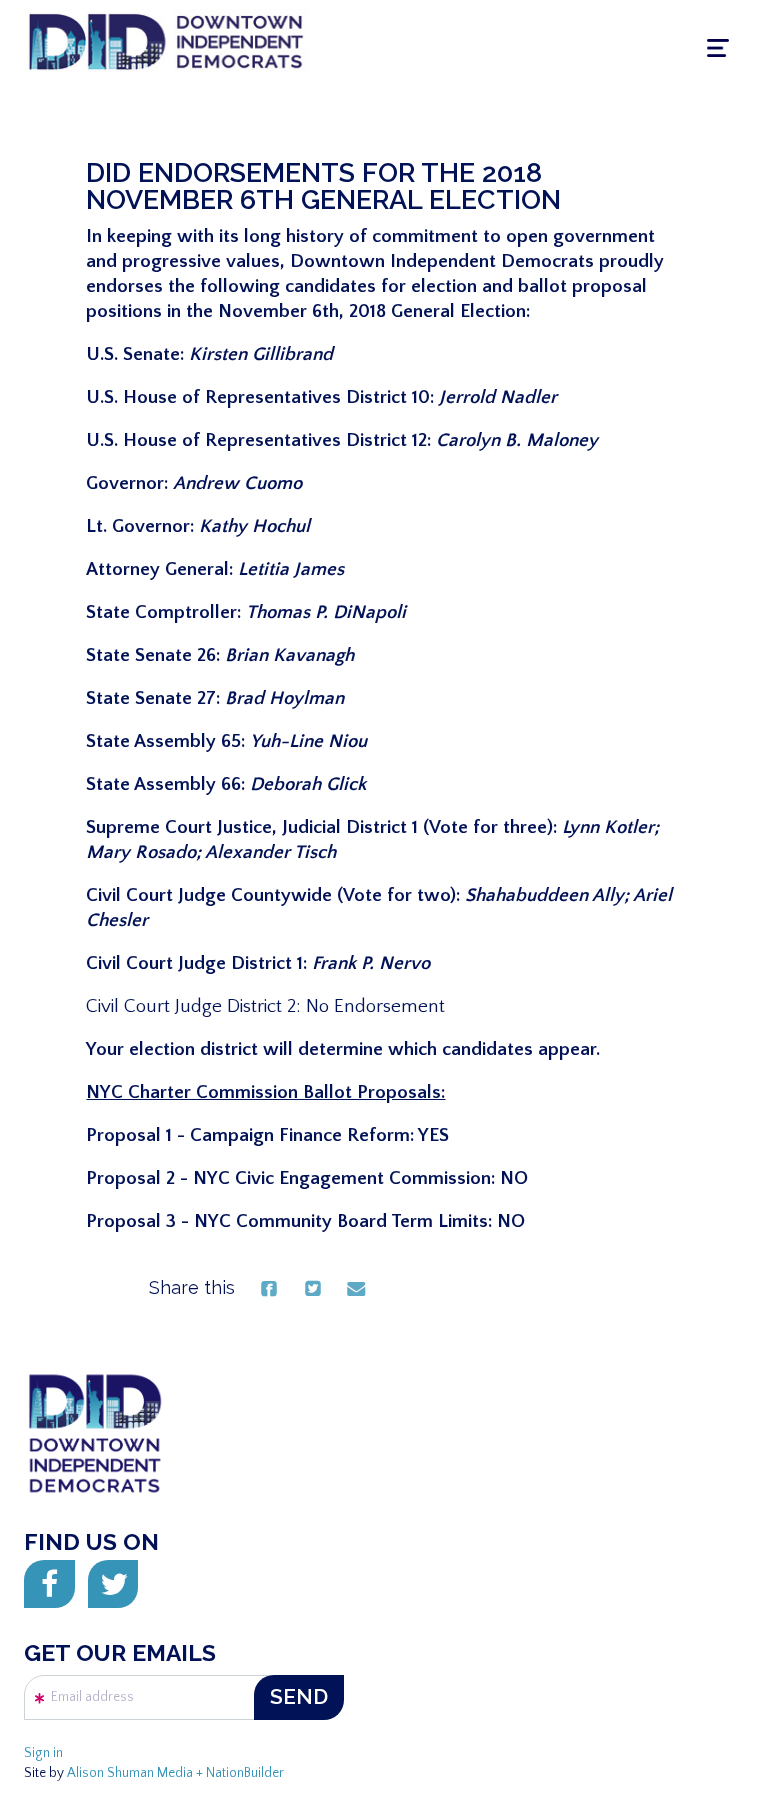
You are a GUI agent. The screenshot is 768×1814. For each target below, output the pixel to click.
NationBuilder (245, 1773)
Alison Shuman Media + (136, 1773)
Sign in (43, 1753)
